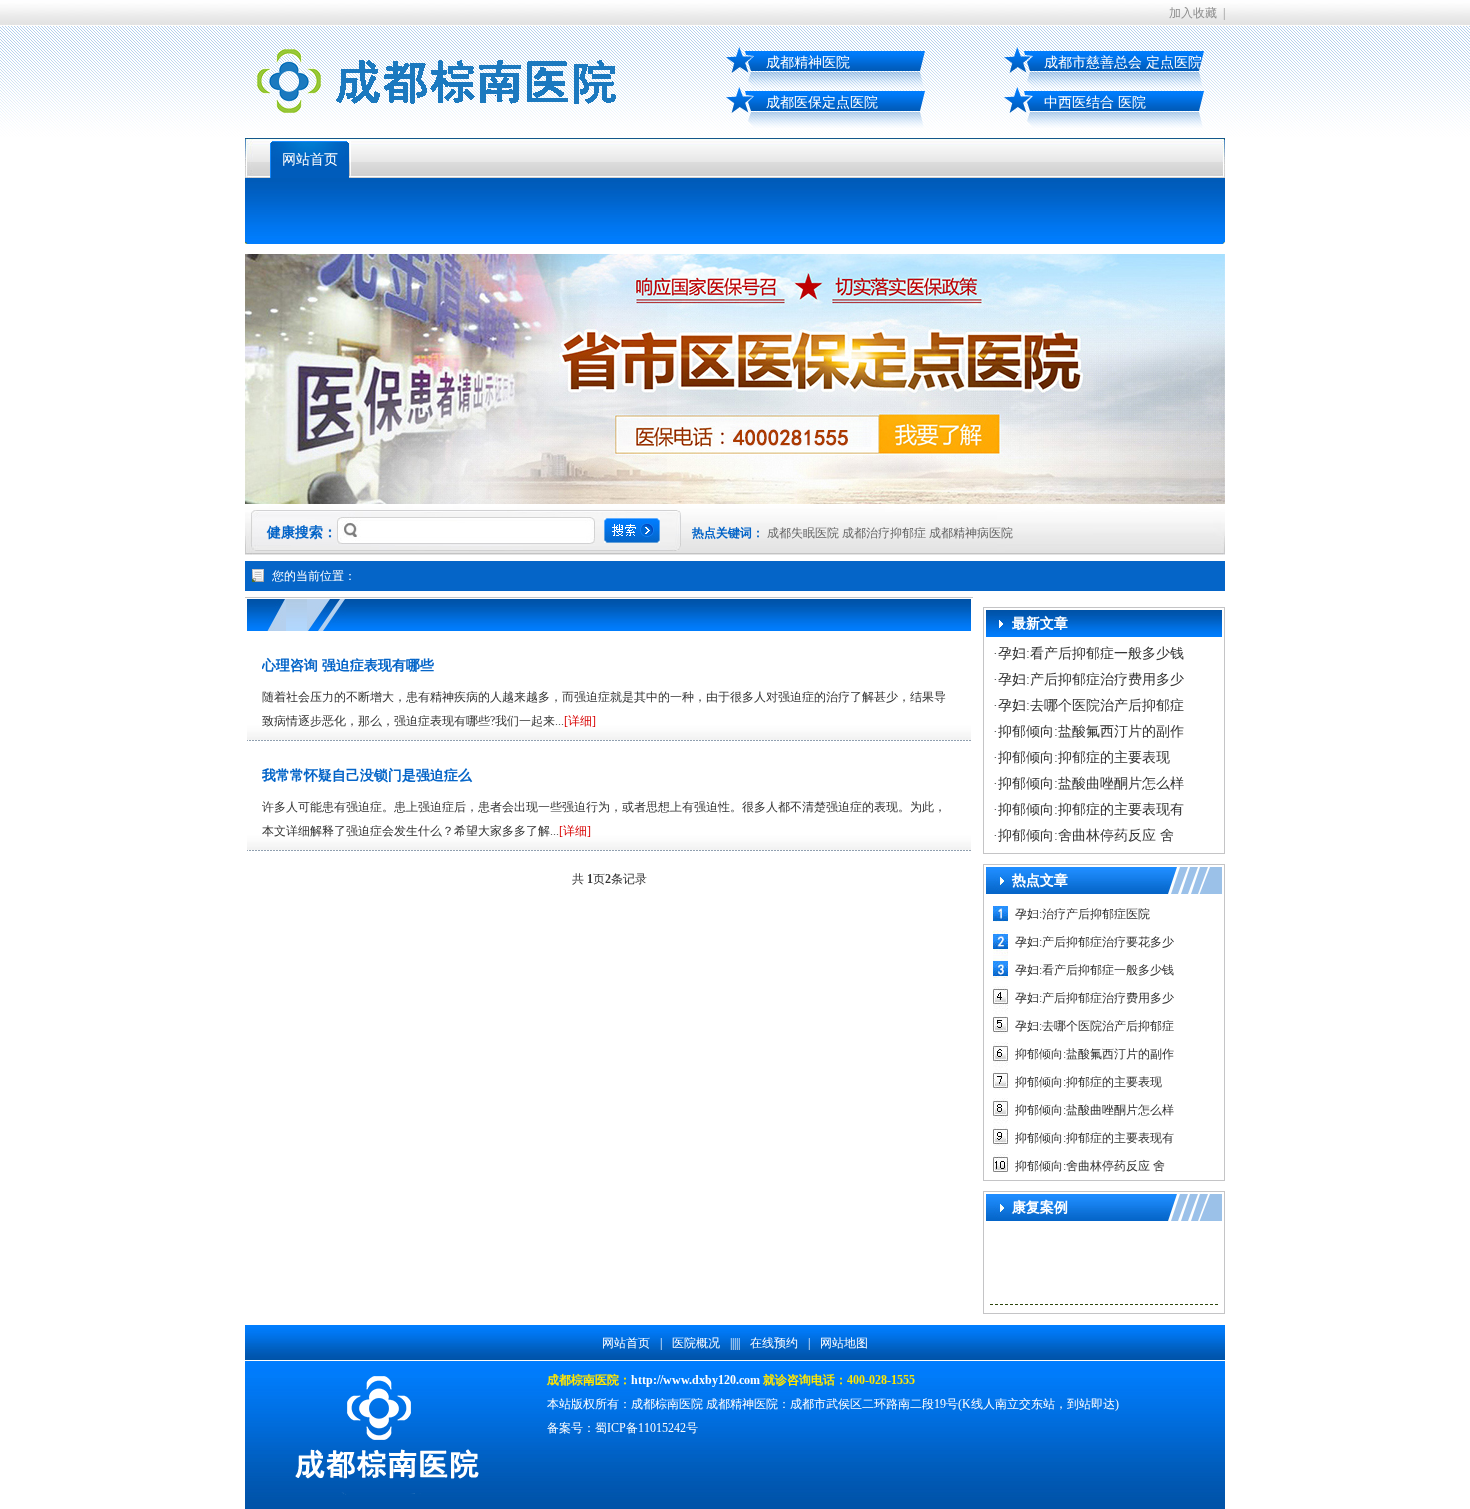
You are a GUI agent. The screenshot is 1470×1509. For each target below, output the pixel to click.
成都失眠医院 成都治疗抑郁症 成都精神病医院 (890, 533)
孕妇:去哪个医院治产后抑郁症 (1091, 705)
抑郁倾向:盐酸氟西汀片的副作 (1091, 731)
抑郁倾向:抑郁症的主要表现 (1084, 757)
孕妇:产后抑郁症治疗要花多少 (1094, 942)
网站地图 (844, 1343)
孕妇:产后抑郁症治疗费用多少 (1091, 679)
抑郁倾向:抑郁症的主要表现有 (1091, 809)
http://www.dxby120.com (695, 1380)
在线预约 (774, 1343)
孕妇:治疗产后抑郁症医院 (1082, 914)
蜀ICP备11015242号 (646, 1428)
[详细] (580, 721)
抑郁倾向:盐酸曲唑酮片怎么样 (1091, 783)
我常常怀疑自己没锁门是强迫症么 (367, 775)
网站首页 (310, 159)
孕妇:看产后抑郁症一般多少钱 (1091, 653)
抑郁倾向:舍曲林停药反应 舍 (1086, 835)
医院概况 (696, 1343)
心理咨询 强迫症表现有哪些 (348, 665)
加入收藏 (1193, 13)
